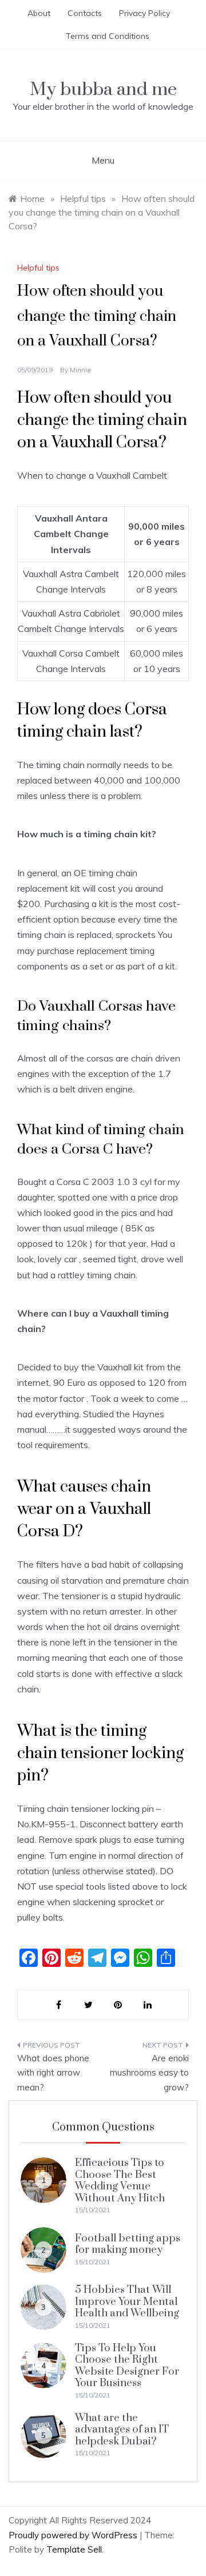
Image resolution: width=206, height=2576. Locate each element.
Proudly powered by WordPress (74, 2535)
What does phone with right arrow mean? (53, 2073)
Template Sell (74, 2549)
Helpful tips (38, 268)
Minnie (81, 370)
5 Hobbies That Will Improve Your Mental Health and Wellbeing (127, 2301)
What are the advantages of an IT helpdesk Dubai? (122, 2430)
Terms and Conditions (108, 36)
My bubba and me (103, 90)
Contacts (85, 13)
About (39, 13)
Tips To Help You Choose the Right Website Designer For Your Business (127, 2366)
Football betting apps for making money (128, 2244)
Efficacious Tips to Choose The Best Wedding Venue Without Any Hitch (120, 2180)
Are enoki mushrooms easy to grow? (149, 2073)
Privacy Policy (144, 13)
